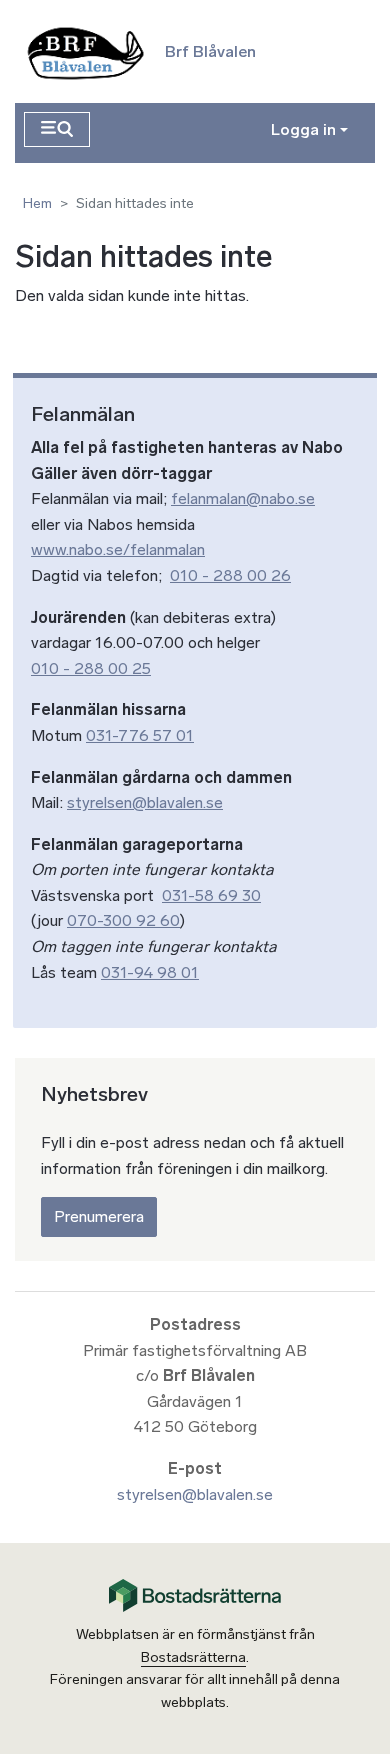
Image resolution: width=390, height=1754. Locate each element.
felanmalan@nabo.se (243, 498)
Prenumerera (99, 1216)
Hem (37, 203)
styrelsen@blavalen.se (145, 802)
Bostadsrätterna (193, 1657)
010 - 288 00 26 (230, 575)
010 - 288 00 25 (91, 668)
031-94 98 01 (150, 972)
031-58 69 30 (211, 895)
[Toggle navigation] (57, 129)
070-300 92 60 (123, 920)
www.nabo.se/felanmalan (118, 549)
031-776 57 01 (140, 735)
